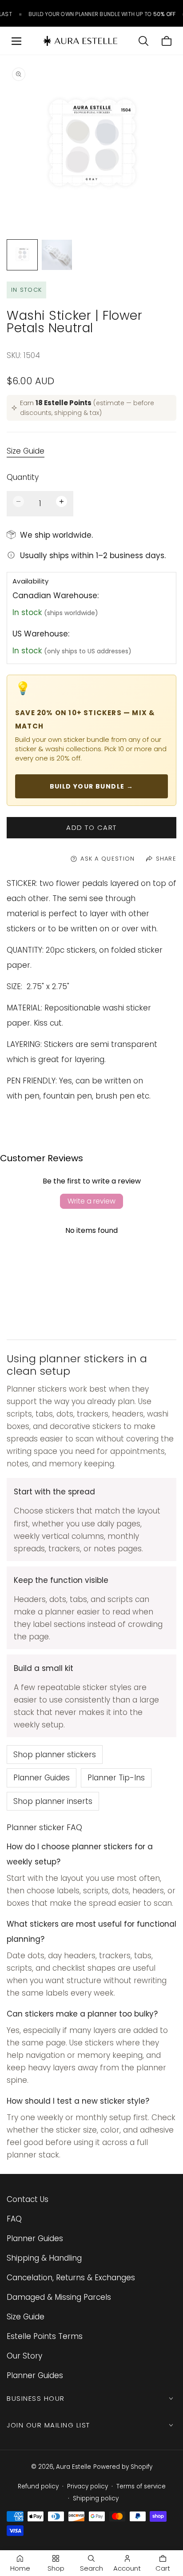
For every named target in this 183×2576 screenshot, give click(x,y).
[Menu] (16, 41)
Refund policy (38, 2486)
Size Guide (26, 451)
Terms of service (141, 2486)
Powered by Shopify (123, 2467)
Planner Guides (42, 1778)
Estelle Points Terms (45, 2336)
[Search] (143, 41)
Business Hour (36, 2398)
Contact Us (28, 2199)
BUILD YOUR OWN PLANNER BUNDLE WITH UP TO (96, 14)
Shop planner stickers (55, 1755)
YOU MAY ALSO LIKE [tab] (91, 1287)
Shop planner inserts (53, 1801)
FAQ (14, 2219)
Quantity (23, 477)
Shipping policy (96, 2498)
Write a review (91, 1201)
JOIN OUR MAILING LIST (48, 2425)
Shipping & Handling (44, 2258)
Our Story (24, 2356)
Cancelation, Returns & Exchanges (71, 2278)
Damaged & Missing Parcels (59, 2297)
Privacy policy (88, 2486)
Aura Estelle (74, 2467)
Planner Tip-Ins (116, 1778)
